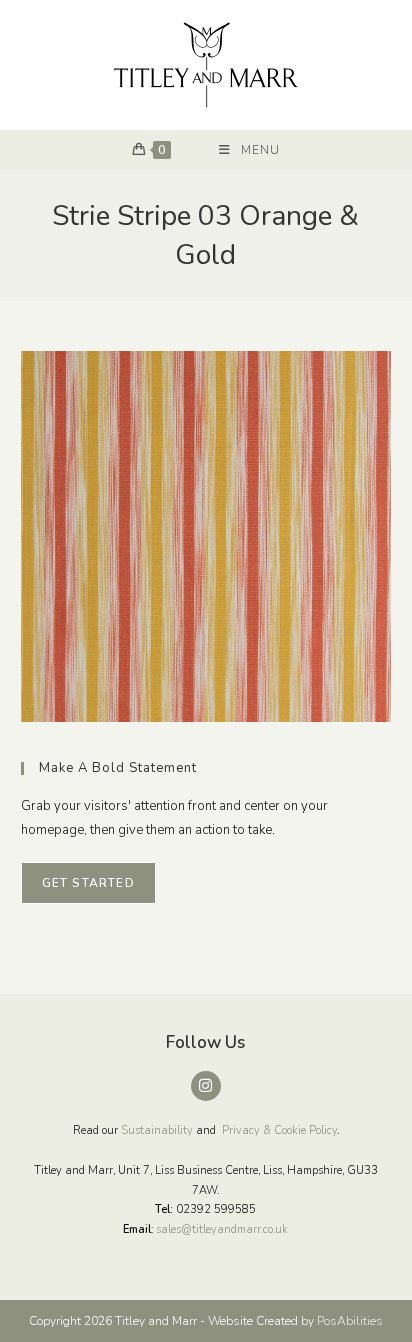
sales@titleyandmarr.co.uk (222, 1229)
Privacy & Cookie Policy (279, 1130)
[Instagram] (206, 1086)
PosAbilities (350, 1321)
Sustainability (157, 1130)
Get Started (88, 883)
